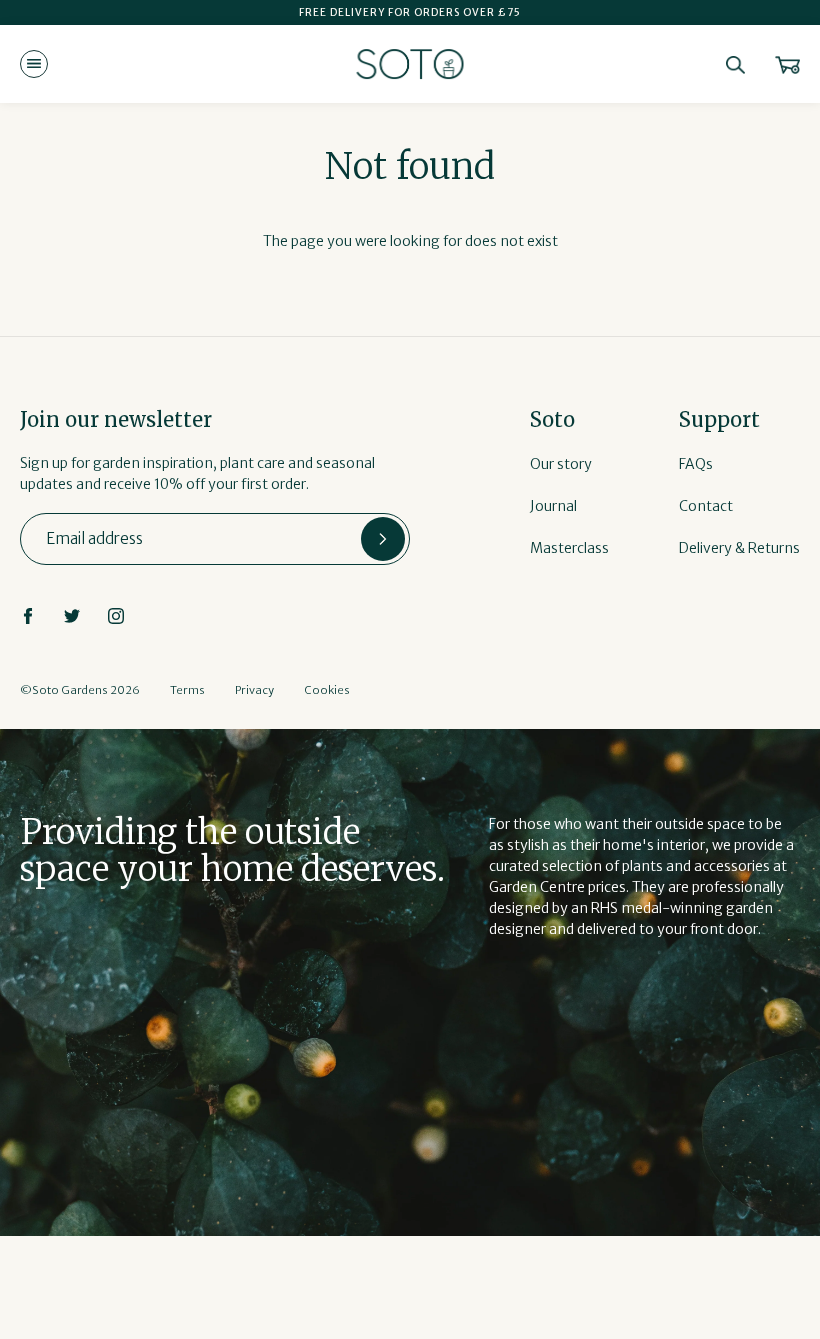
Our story (561, 464)
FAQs (696, 464)
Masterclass (569, 548)
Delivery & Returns (739, 548)
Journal (553, 506)
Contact (706, 506)
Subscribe (383, 539)
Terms (187, 690)
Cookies (327, 690)
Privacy (254, 690)
